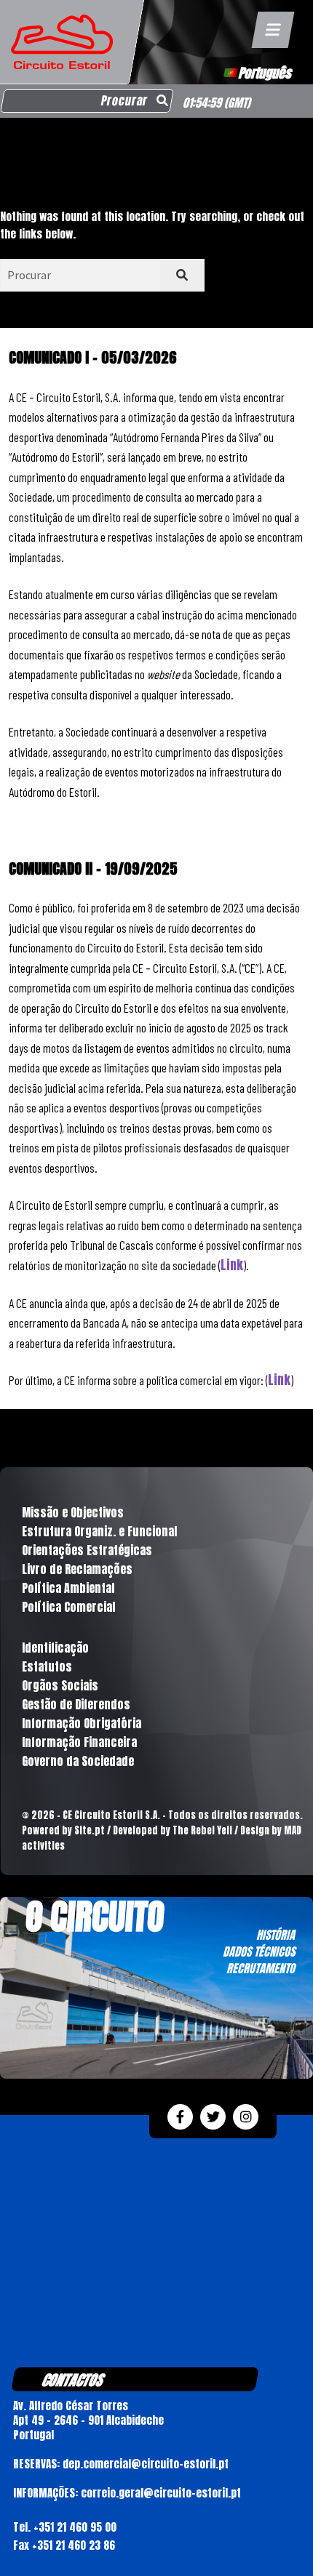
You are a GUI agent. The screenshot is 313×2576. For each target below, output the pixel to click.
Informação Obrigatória (82, 1723)
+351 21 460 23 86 (74, 2545)
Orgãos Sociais (60, 1685)
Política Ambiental (68, 1588)
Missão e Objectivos (73, 1512)
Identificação (55, 1648)
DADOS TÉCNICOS (259, 1951)
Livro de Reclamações (77, 1569)
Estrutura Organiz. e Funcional (99, 1531)
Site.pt (90, 1830)
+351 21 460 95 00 (75, 2527)
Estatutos (47, 1666)
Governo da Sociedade (78, 1761)
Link (232, 1265)
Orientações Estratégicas (87, 1550)
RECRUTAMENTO (261, 1968)
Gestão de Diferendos (76, 1704)
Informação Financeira (79, 1742)
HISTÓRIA (276, 1935)
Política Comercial (68, 1607)
